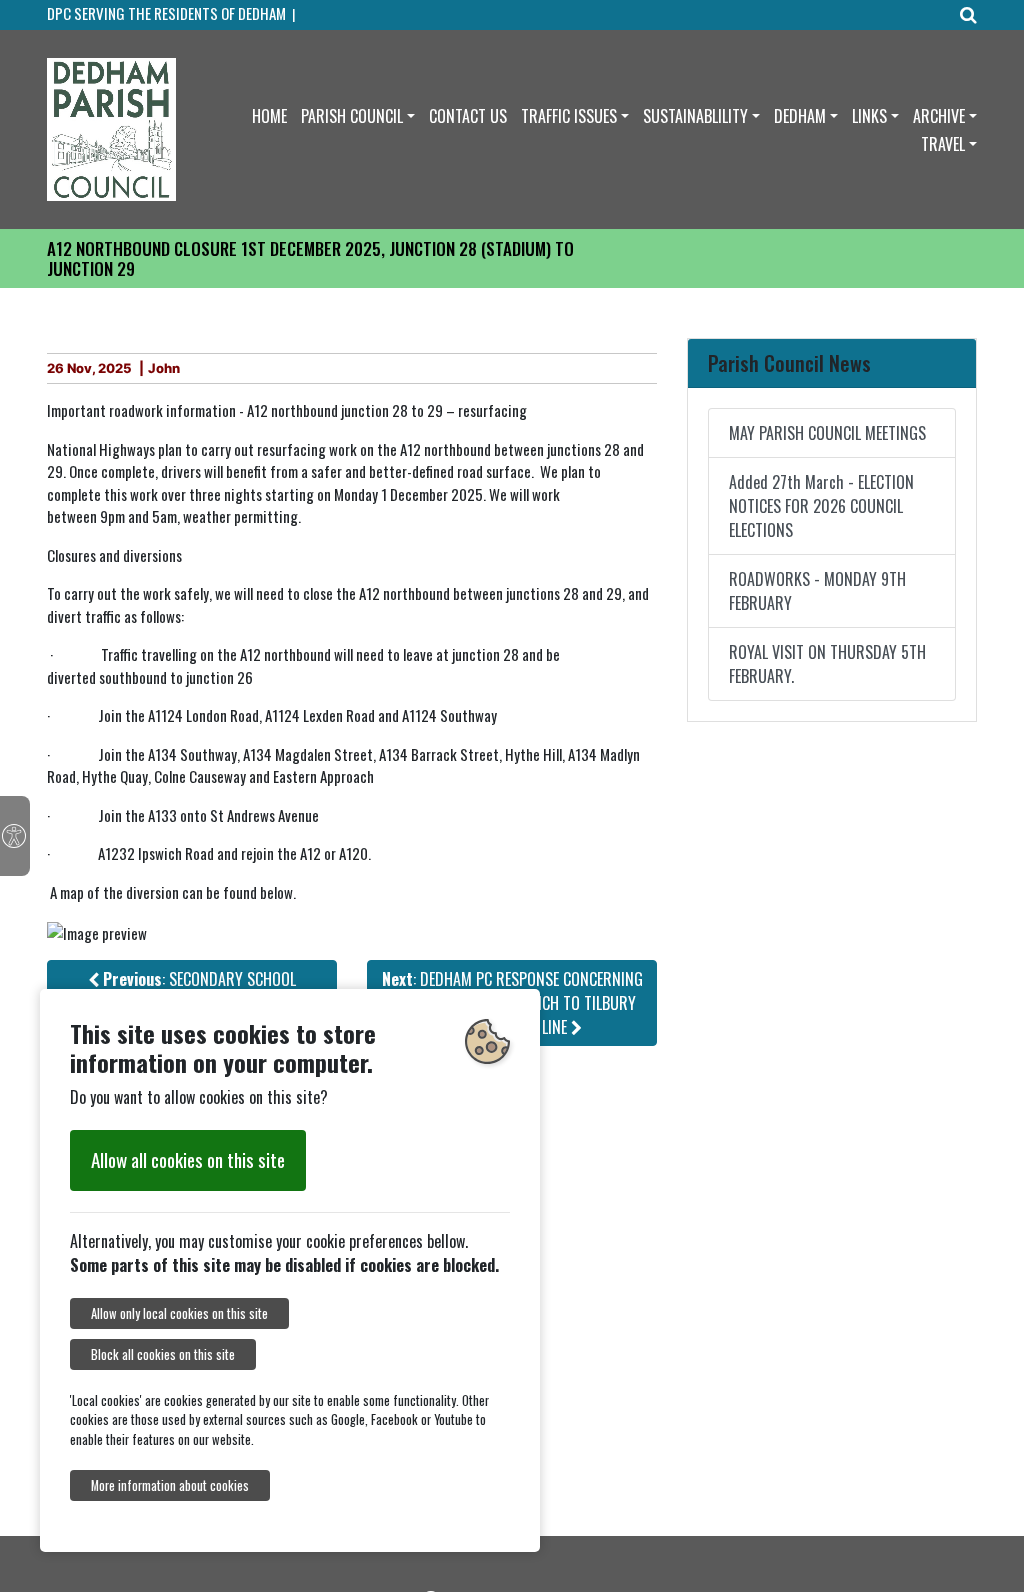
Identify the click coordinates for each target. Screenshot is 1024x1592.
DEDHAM (800, 116)
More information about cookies (170, 1485)
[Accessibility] (15, 836)
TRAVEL (943, 144)
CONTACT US (468, 116)
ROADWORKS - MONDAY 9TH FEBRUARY (817, 591)
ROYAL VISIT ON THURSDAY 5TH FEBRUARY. (827, 664)
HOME (269, 116)
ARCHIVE (939, 116)
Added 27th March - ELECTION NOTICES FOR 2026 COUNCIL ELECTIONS (821, 506)
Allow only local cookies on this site (179, 1313)
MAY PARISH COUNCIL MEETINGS (827, 433)
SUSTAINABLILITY (695, 116)
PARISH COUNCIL (352, 116)
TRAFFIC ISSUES (569, 116)
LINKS (869, 116)
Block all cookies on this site (163, 1354)
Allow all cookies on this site (188, 1159)
